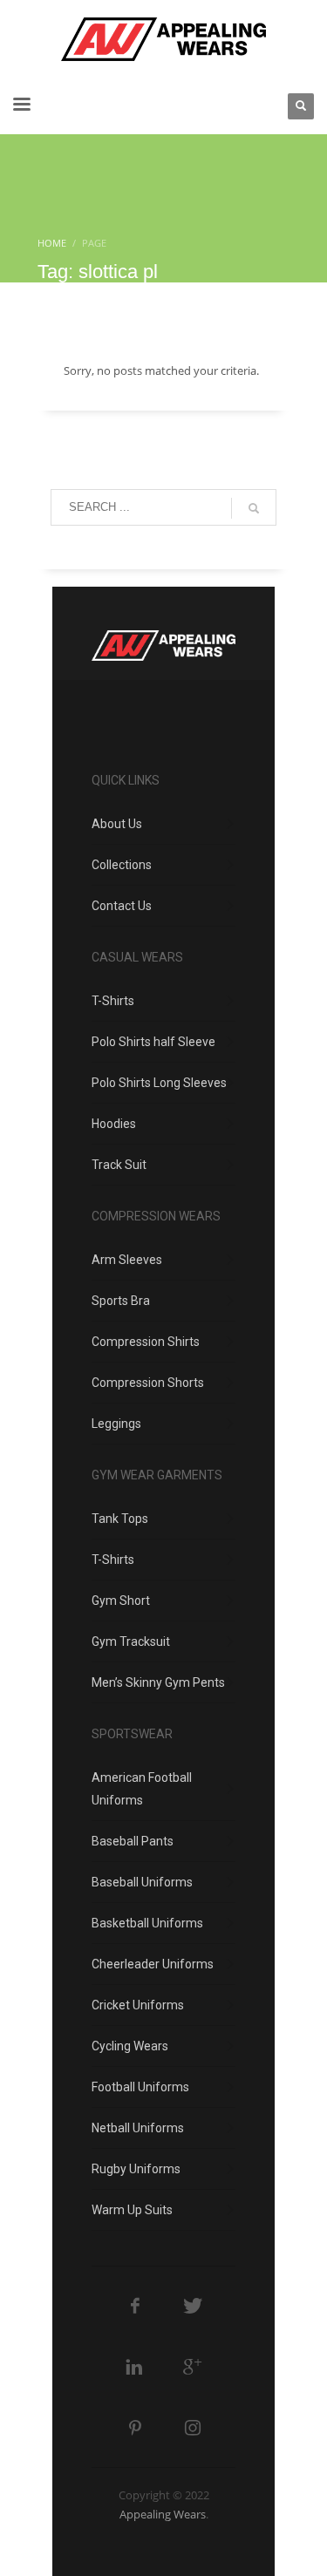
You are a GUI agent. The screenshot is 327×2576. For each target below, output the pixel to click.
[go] (254, 508)
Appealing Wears (163, 2514)
